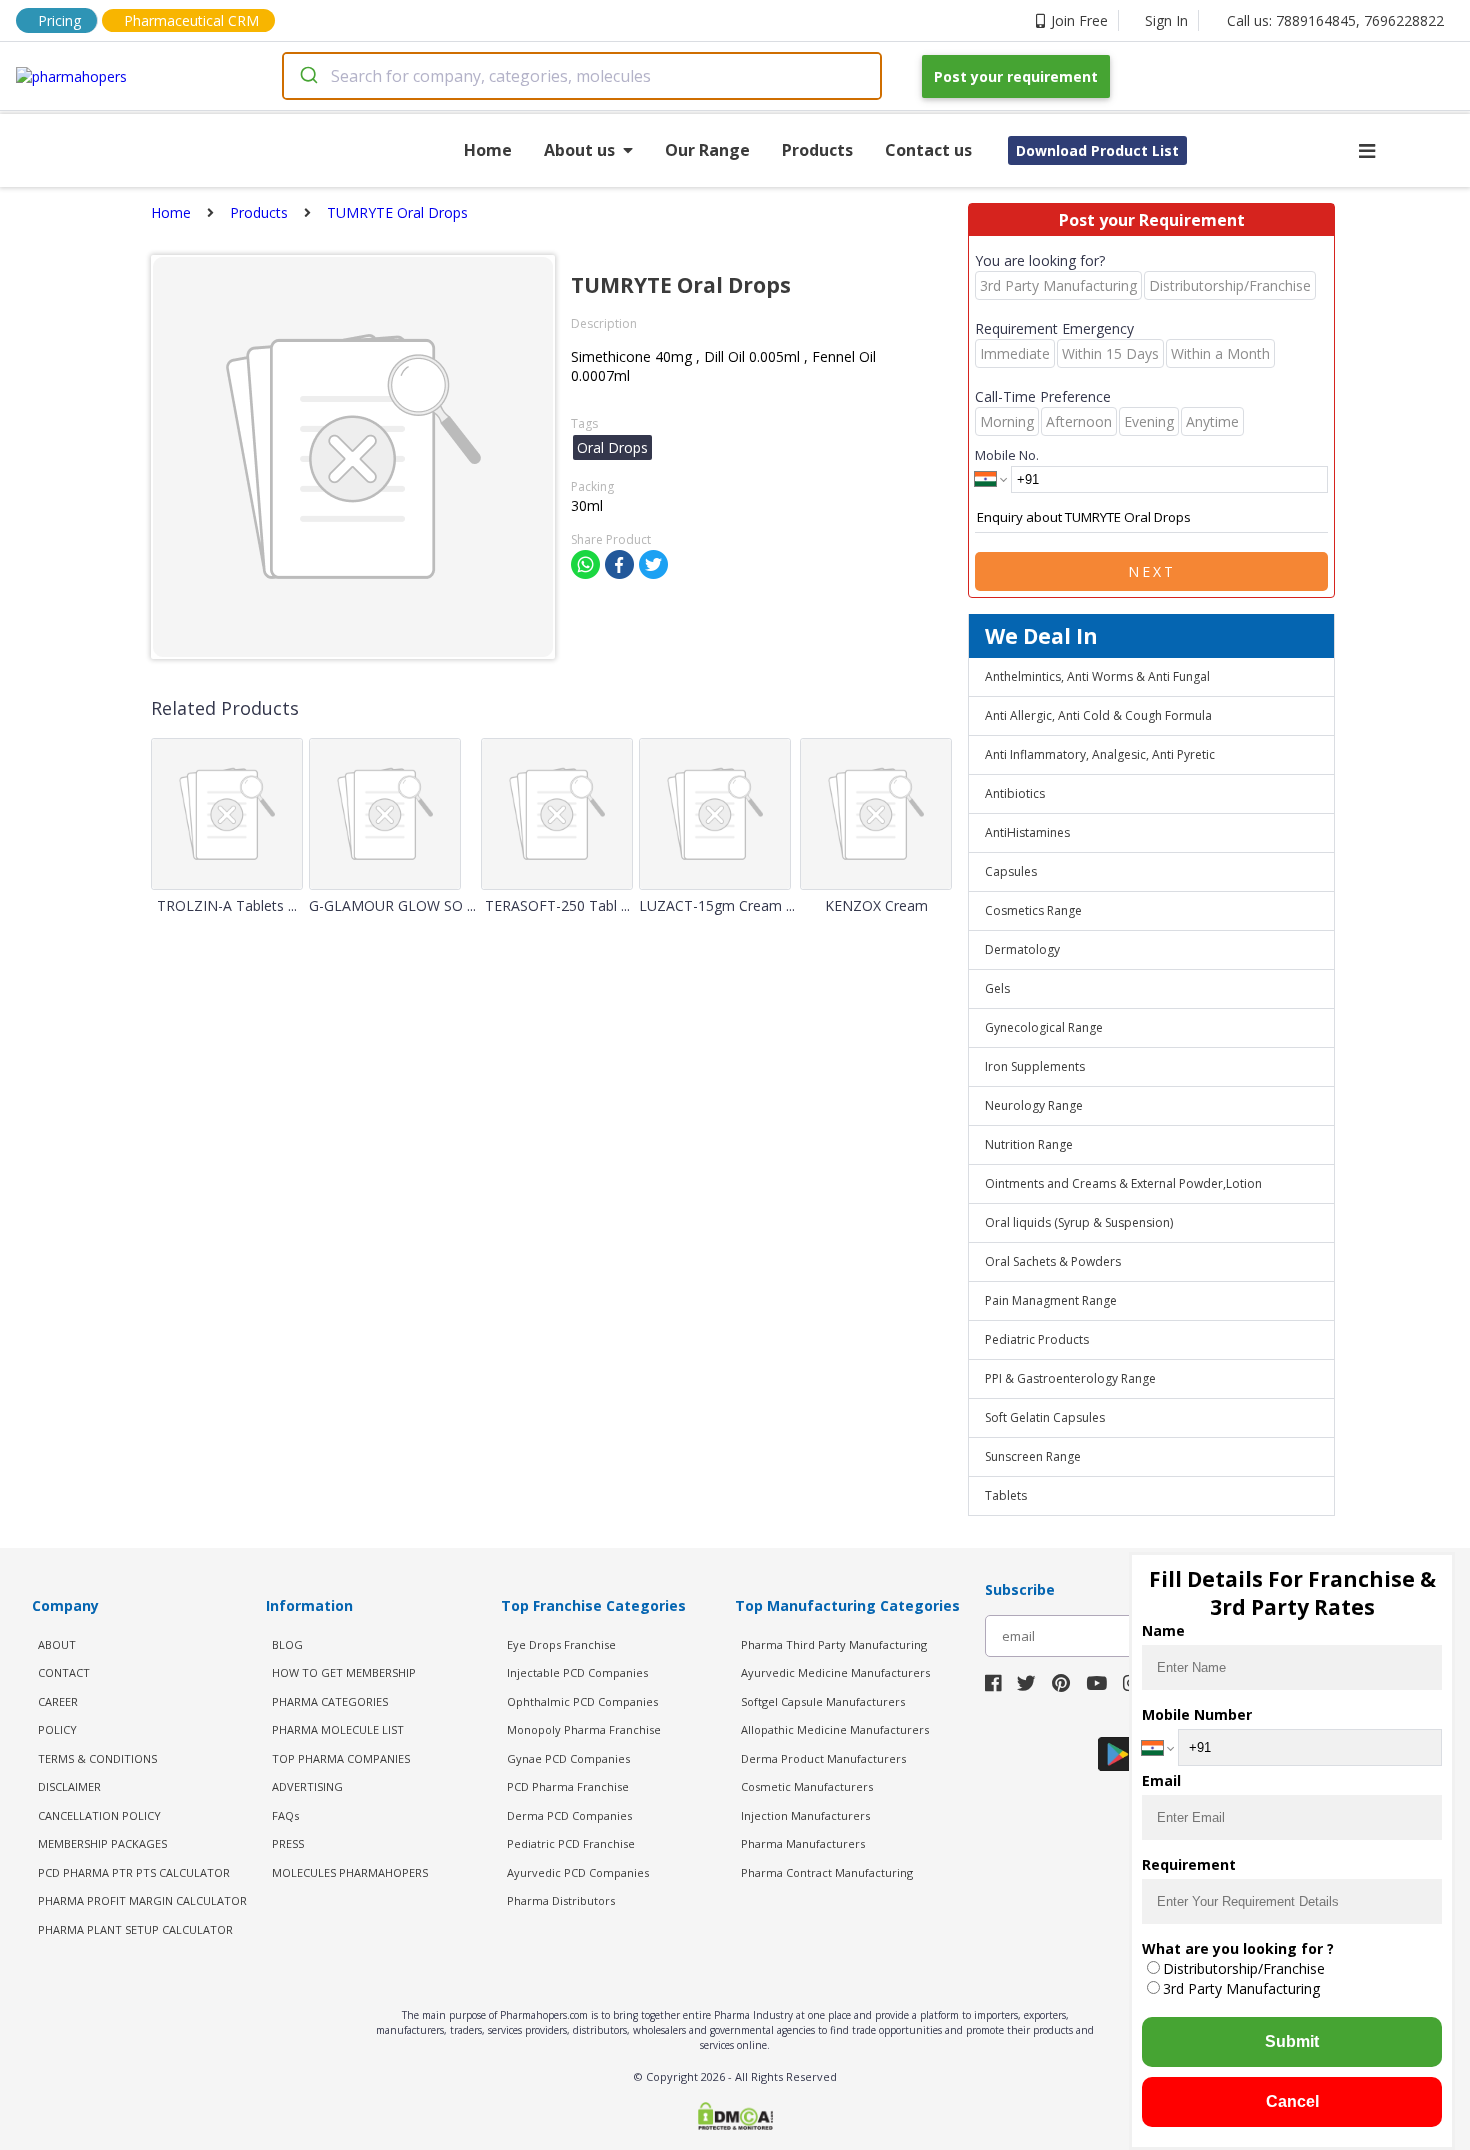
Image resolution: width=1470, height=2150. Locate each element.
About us (579, 150)
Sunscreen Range (1033, 1456)
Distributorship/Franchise (1244, 1968)
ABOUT (57, 1644)
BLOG (287, 1644)
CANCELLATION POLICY (99, 1815)
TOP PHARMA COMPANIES (341, 1758)
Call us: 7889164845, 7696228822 (1335, 20)
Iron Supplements (1035, 1066)
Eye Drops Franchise (561, 1644)
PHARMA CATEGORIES (330, 1701)
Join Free (1079, 20)
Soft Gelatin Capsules (1045, 1417)
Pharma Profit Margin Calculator (142, 1900)
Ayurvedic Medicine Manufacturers (835, 1672)
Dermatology (1022, 949)
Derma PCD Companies (569, 1815)
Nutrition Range (1029, 1144)
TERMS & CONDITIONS (97, 1758)
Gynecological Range (1044, 1027)
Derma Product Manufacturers (823, 1758)
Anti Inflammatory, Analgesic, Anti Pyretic (1100, 754)
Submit (1292, 2041)
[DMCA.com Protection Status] (735, 2118)
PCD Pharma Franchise (568, 1786)
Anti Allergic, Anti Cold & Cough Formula (1098, 715)
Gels (997, 988)
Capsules (1011, 871)
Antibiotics (1015, 793)
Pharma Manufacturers (803, 1843)
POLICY (57, 1729)
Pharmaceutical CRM (191, 20)
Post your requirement (1016, 76)
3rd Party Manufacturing (1241, 1988)
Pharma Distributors (561, 1900)
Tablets (1006, 1495)
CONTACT (64, 1672)
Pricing (59, 20)
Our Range (707, 150)
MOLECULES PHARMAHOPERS (350, 1872)
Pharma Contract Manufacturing (827, 1872)
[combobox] (582, 76)
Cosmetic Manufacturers (807, 1786)
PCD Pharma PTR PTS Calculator (134, 1872)
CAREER (58, 1701)
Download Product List (1097, 150)
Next (1152, 571)
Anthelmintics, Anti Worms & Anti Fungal (1097, 676)
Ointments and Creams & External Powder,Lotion (1123, 1183)
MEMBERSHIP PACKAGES (102, 1843)
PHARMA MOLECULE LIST (338, 1729)
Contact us (928, 150)
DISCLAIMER (69, 1786)
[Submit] (307, 76)
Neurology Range (1034, 1105)
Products (817, 150)
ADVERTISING (307, 1786)
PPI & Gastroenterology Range (1070, 1378)
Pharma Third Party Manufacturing (834, 1644)
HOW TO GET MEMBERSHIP (344, 1672)
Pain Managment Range (1051, 1300)
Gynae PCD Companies (568, 1758)
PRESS (288, 1843)
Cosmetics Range (1033, 910)
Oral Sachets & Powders (1053, 1261)
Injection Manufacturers (805, 1815)
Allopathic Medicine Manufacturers (835, 1729)
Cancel (1292, 2101)
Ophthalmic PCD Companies (582, 1701)
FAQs (285, 1815)
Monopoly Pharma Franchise (584, 1729)
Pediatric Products (1037, 1339)
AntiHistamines (1027, 832)
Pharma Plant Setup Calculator (135, 1929)
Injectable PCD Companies (577, 1672)
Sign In (1166, 20)
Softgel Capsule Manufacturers (823, 1701)
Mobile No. (1007, 455)
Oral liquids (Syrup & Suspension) (1079, 1222)
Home (488, 150)
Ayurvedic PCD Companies (578, 1872)
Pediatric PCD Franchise (571, 1843)
